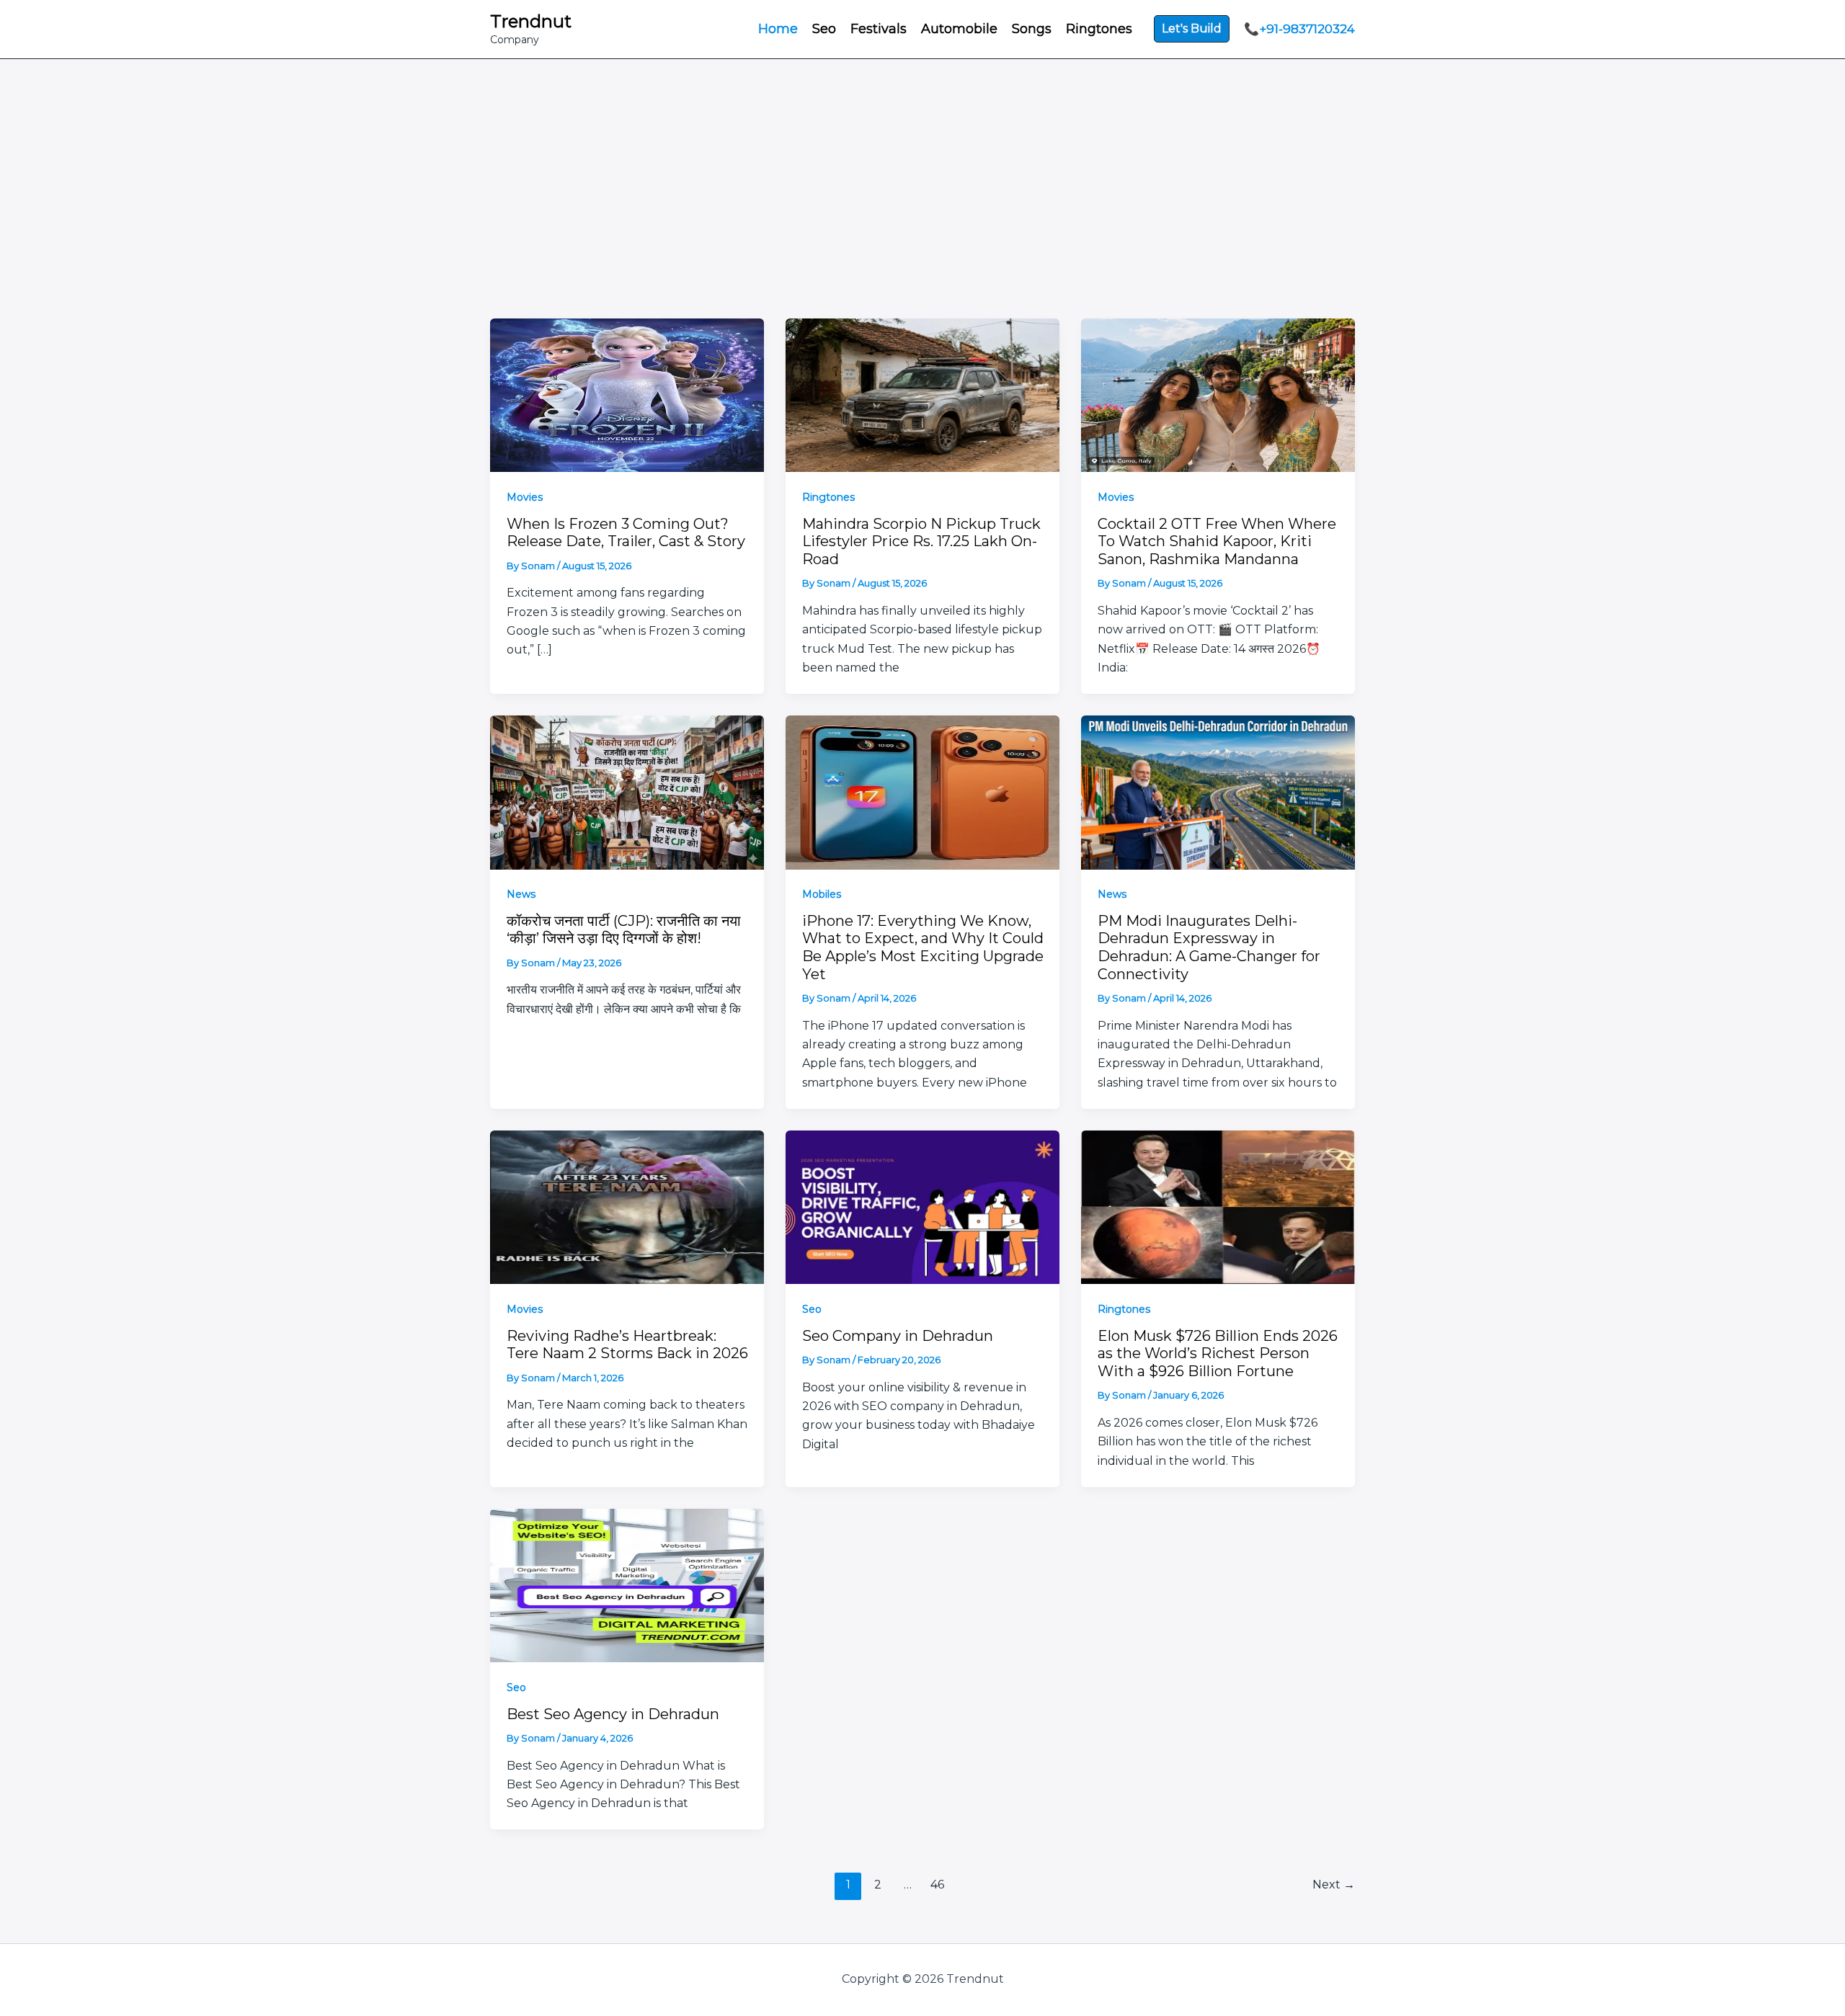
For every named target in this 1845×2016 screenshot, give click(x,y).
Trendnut (531, 21)
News (521, 894)
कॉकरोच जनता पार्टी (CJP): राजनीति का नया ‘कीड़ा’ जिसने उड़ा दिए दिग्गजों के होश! (624, 930)
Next (1334, 1885)
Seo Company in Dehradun (898, 1336)
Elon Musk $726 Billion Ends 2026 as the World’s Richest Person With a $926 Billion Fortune (1218, 1353)
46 (937, 1885)
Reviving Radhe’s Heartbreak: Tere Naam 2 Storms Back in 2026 (627, 1345)
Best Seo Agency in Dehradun (613, 1714)
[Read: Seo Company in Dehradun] (922, 1206)
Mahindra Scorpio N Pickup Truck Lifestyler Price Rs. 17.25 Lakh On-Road (921, 541)
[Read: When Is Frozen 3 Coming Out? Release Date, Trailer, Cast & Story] (627, 394)
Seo (812, 1309)
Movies (525, 497)
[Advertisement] (922, 210)
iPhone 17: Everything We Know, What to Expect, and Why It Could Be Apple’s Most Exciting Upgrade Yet (923, 947)
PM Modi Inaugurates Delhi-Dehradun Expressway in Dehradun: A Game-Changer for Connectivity (1209, 947)
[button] (1192, 29)
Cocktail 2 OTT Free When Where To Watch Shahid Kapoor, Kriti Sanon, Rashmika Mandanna (1217, 541)
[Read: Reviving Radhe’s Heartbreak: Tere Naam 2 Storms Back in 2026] (627, 1206)
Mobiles (822, 894)
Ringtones (828, 497)
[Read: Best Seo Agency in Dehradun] (627, 1584)
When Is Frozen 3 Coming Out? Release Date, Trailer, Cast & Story (626, 533)
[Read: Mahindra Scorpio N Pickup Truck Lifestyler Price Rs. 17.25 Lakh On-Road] (922, 394)
